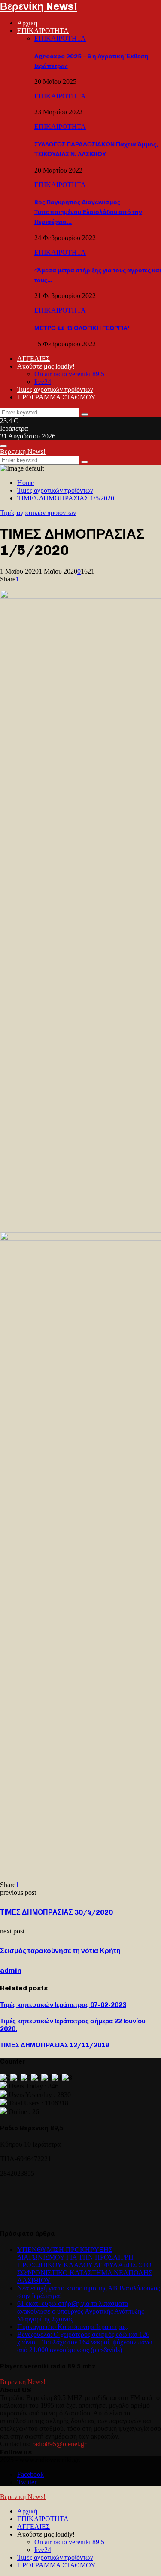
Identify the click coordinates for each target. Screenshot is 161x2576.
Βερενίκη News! (39, 6)
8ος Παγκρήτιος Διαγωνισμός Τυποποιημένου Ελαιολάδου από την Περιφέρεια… (88, 212)
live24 (43, 382)
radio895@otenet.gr (59, 2444)
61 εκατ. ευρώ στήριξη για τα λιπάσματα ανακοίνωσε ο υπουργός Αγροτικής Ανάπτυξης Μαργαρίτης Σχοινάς (80, 2311)
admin (11, 1970)
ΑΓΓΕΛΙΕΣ (33, 359)
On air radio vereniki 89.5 (69, 374)
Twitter (27, 2482)
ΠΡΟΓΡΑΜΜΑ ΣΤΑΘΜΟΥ (56, 397)
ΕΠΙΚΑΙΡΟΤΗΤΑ (43, 31)
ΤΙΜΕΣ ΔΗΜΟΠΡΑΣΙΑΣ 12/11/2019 (55, 2045)
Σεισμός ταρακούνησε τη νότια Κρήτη (60, 1951)
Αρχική (27, 23)
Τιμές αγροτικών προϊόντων (55, 389)
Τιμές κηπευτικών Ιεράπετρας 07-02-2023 (63, 2005)
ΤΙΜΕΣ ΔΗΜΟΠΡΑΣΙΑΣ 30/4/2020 (56, 1912)
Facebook (30, 2474)
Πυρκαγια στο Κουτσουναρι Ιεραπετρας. (73, 2327)
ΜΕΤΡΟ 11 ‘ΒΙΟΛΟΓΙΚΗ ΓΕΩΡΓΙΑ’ (82, 328)
